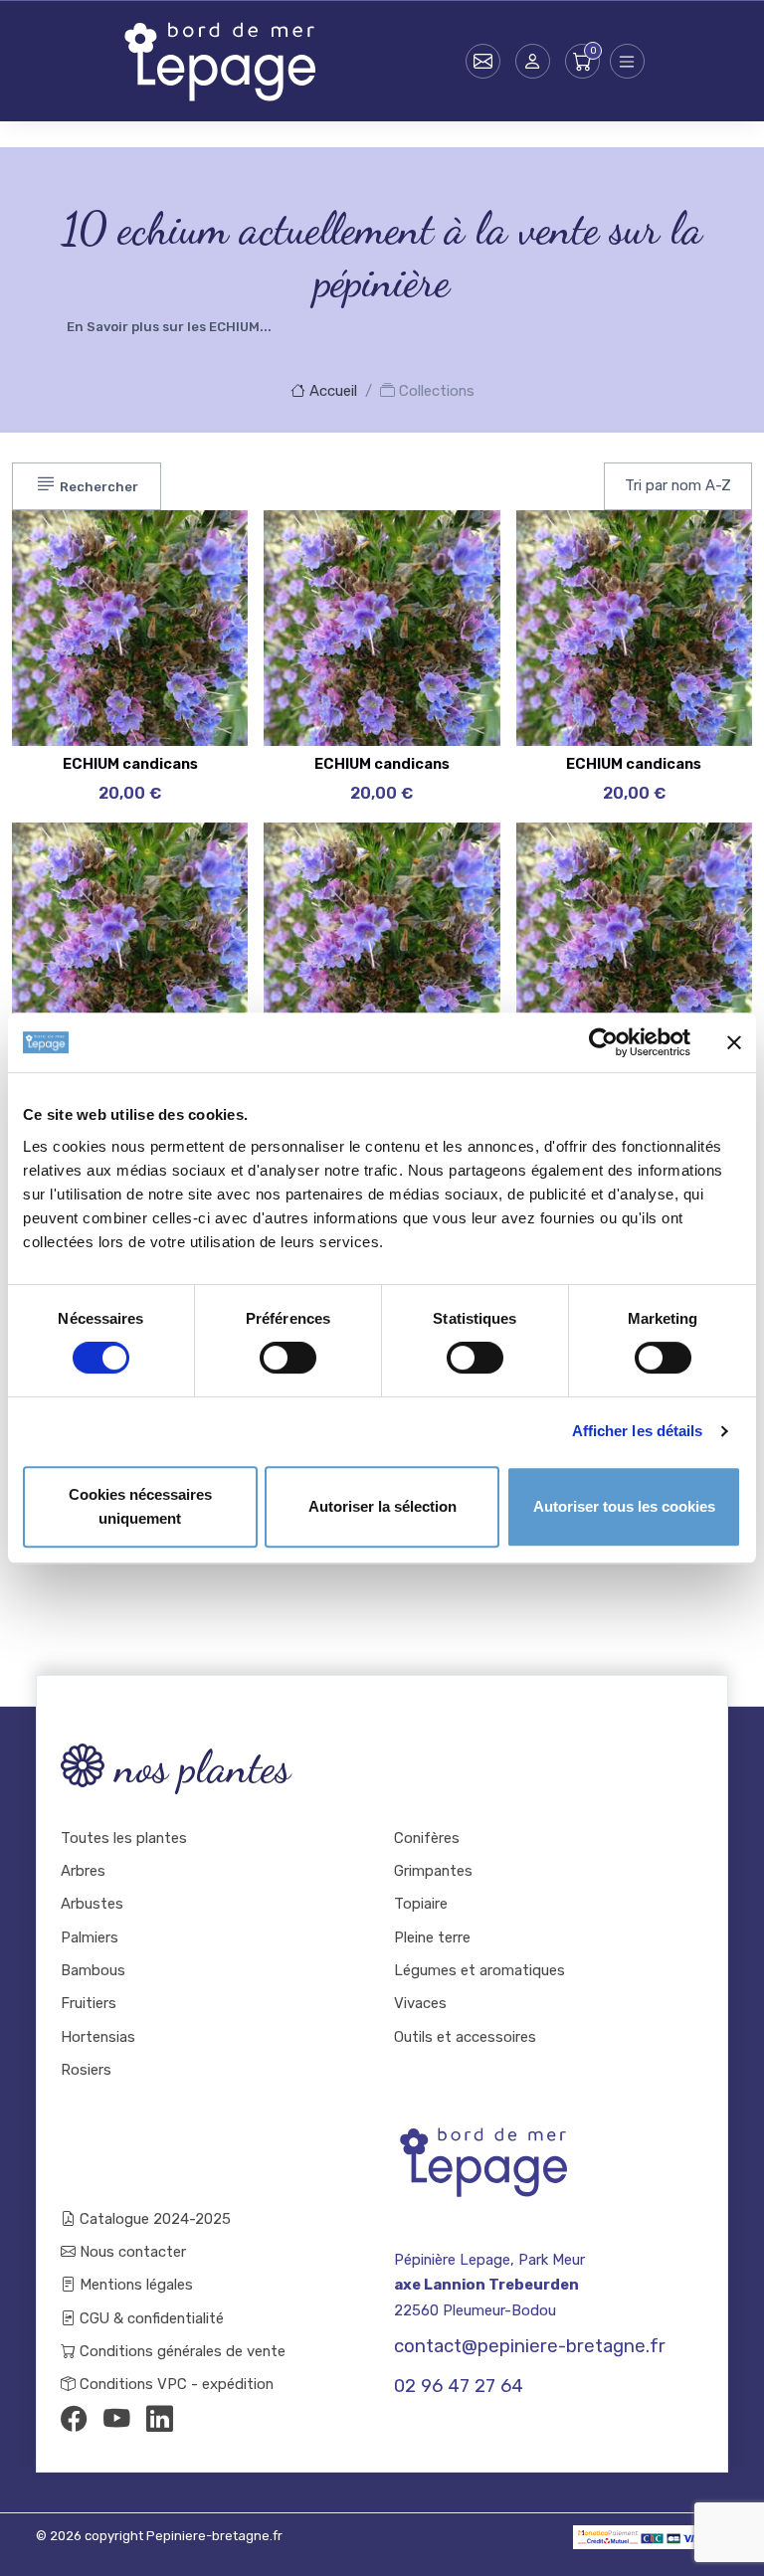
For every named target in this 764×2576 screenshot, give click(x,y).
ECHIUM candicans (130, 764)
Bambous (93, 1970)
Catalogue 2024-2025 (153, 2219)
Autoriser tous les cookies (624, 1506)
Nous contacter (131, 2252)
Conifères (427, 1838)
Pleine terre (432, 1937)
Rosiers (86, 2070)
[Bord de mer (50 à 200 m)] (193, 545)
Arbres (83, 1871)
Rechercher (97, 487)
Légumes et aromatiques (479, 1970)
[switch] (288, 1358)
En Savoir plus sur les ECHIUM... (169, 327)
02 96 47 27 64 (459, 2386)
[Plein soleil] (193, 644)
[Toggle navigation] (627, 61)
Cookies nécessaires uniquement (140, 1506)
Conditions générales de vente (181, 2351)
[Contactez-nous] (483, 61)
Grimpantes (433, 1871)
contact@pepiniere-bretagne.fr (530, 2346)
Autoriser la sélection (382, 1506)
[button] (533, 61)
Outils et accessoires (465, 2037)
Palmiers (90, 1937)
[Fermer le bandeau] (734, 1042)
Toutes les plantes (124, 1838)
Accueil (331, 391)
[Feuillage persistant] (193, 595)
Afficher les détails (638, 1431)
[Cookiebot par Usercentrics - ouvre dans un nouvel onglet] (603, 1042)
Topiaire (421, 1904)
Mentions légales (134, 2285)
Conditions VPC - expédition (175, 2384)
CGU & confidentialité (150, 2318)
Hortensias (98, 2037)
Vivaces (420, 2003)
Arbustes (92, 1904)
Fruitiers (89, 2003)
